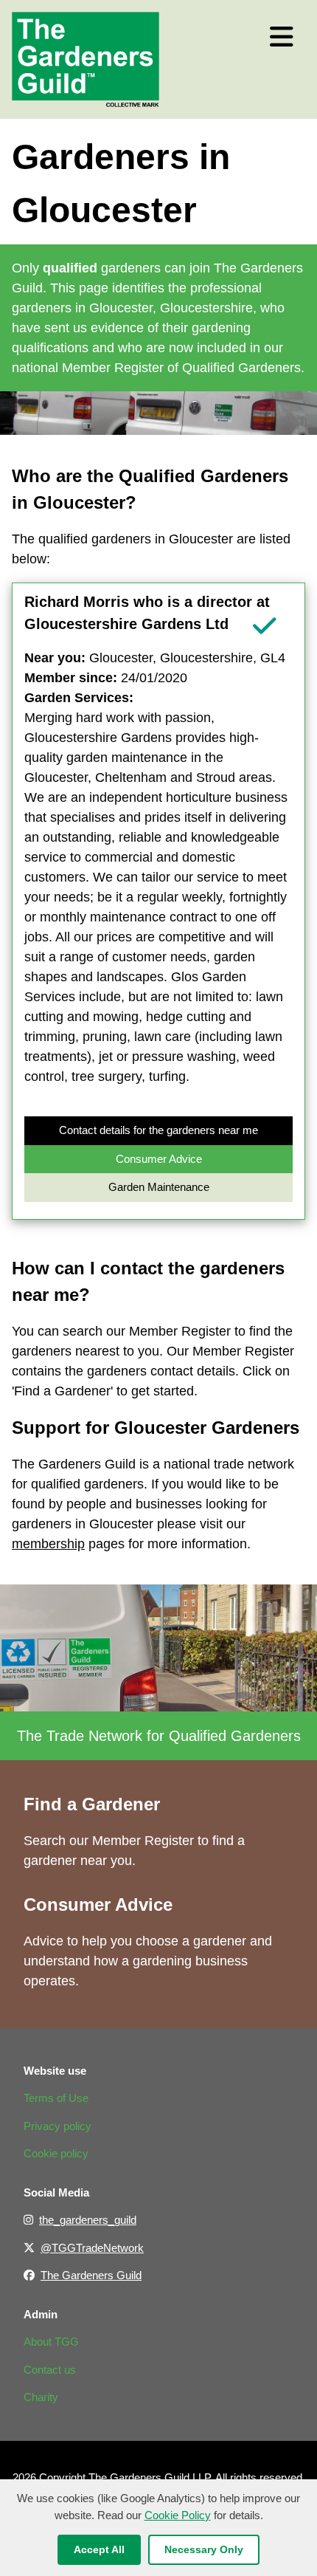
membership (48, 1544)
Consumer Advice (159, 1159)
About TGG (51, 2342)
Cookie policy (56, 2153)
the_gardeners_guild (88, 2220)
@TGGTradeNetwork (92, 2248)
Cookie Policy (178, 2515)
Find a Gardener (92, 1804)
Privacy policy (58, 2126)
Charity (41, 2397)
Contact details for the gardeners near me (158, 1130)
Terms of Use (56, 2098)
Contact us (50, 2370)
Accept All (99, 2549)
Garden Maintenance (159, 1187)
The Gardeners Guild (91, 2275)
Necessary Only (204, 2549)
